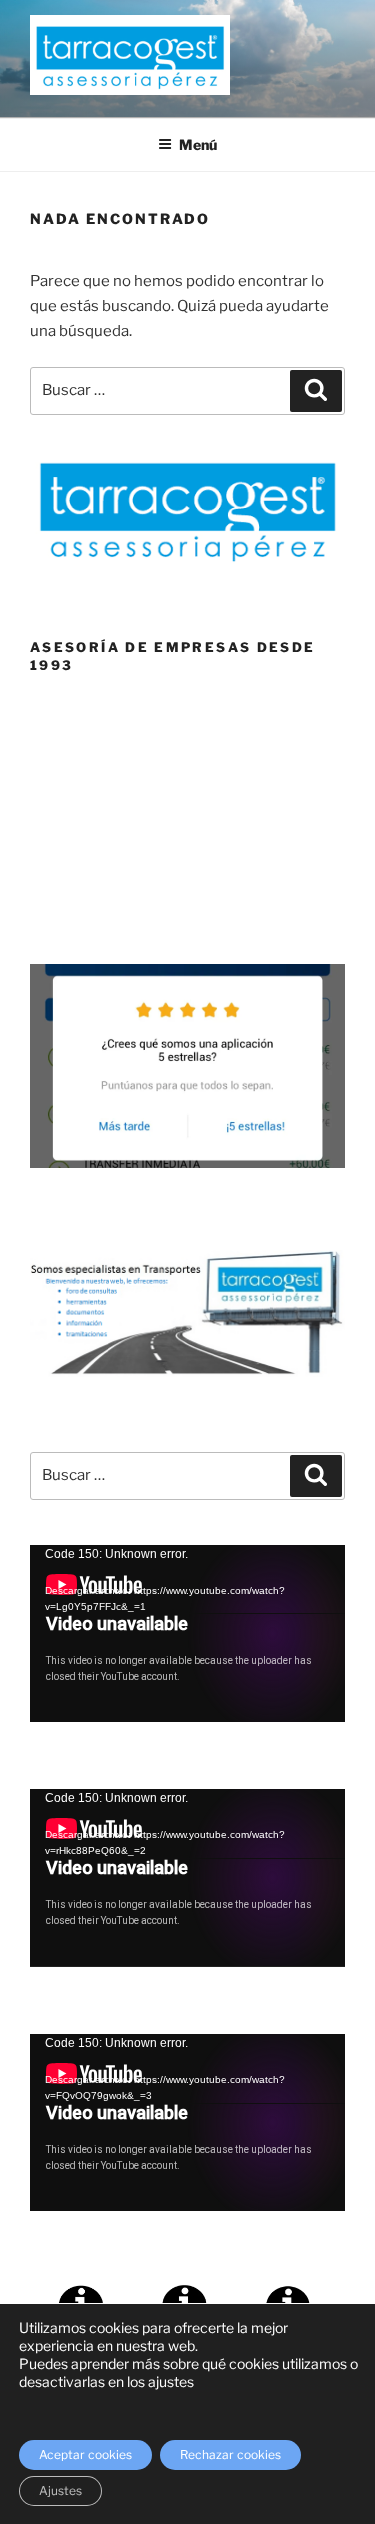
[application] (187, 1633)
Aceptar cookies (85, 2454)
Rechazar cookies (230, 2454)
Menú (198, 144)
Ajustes (60, 2490)
